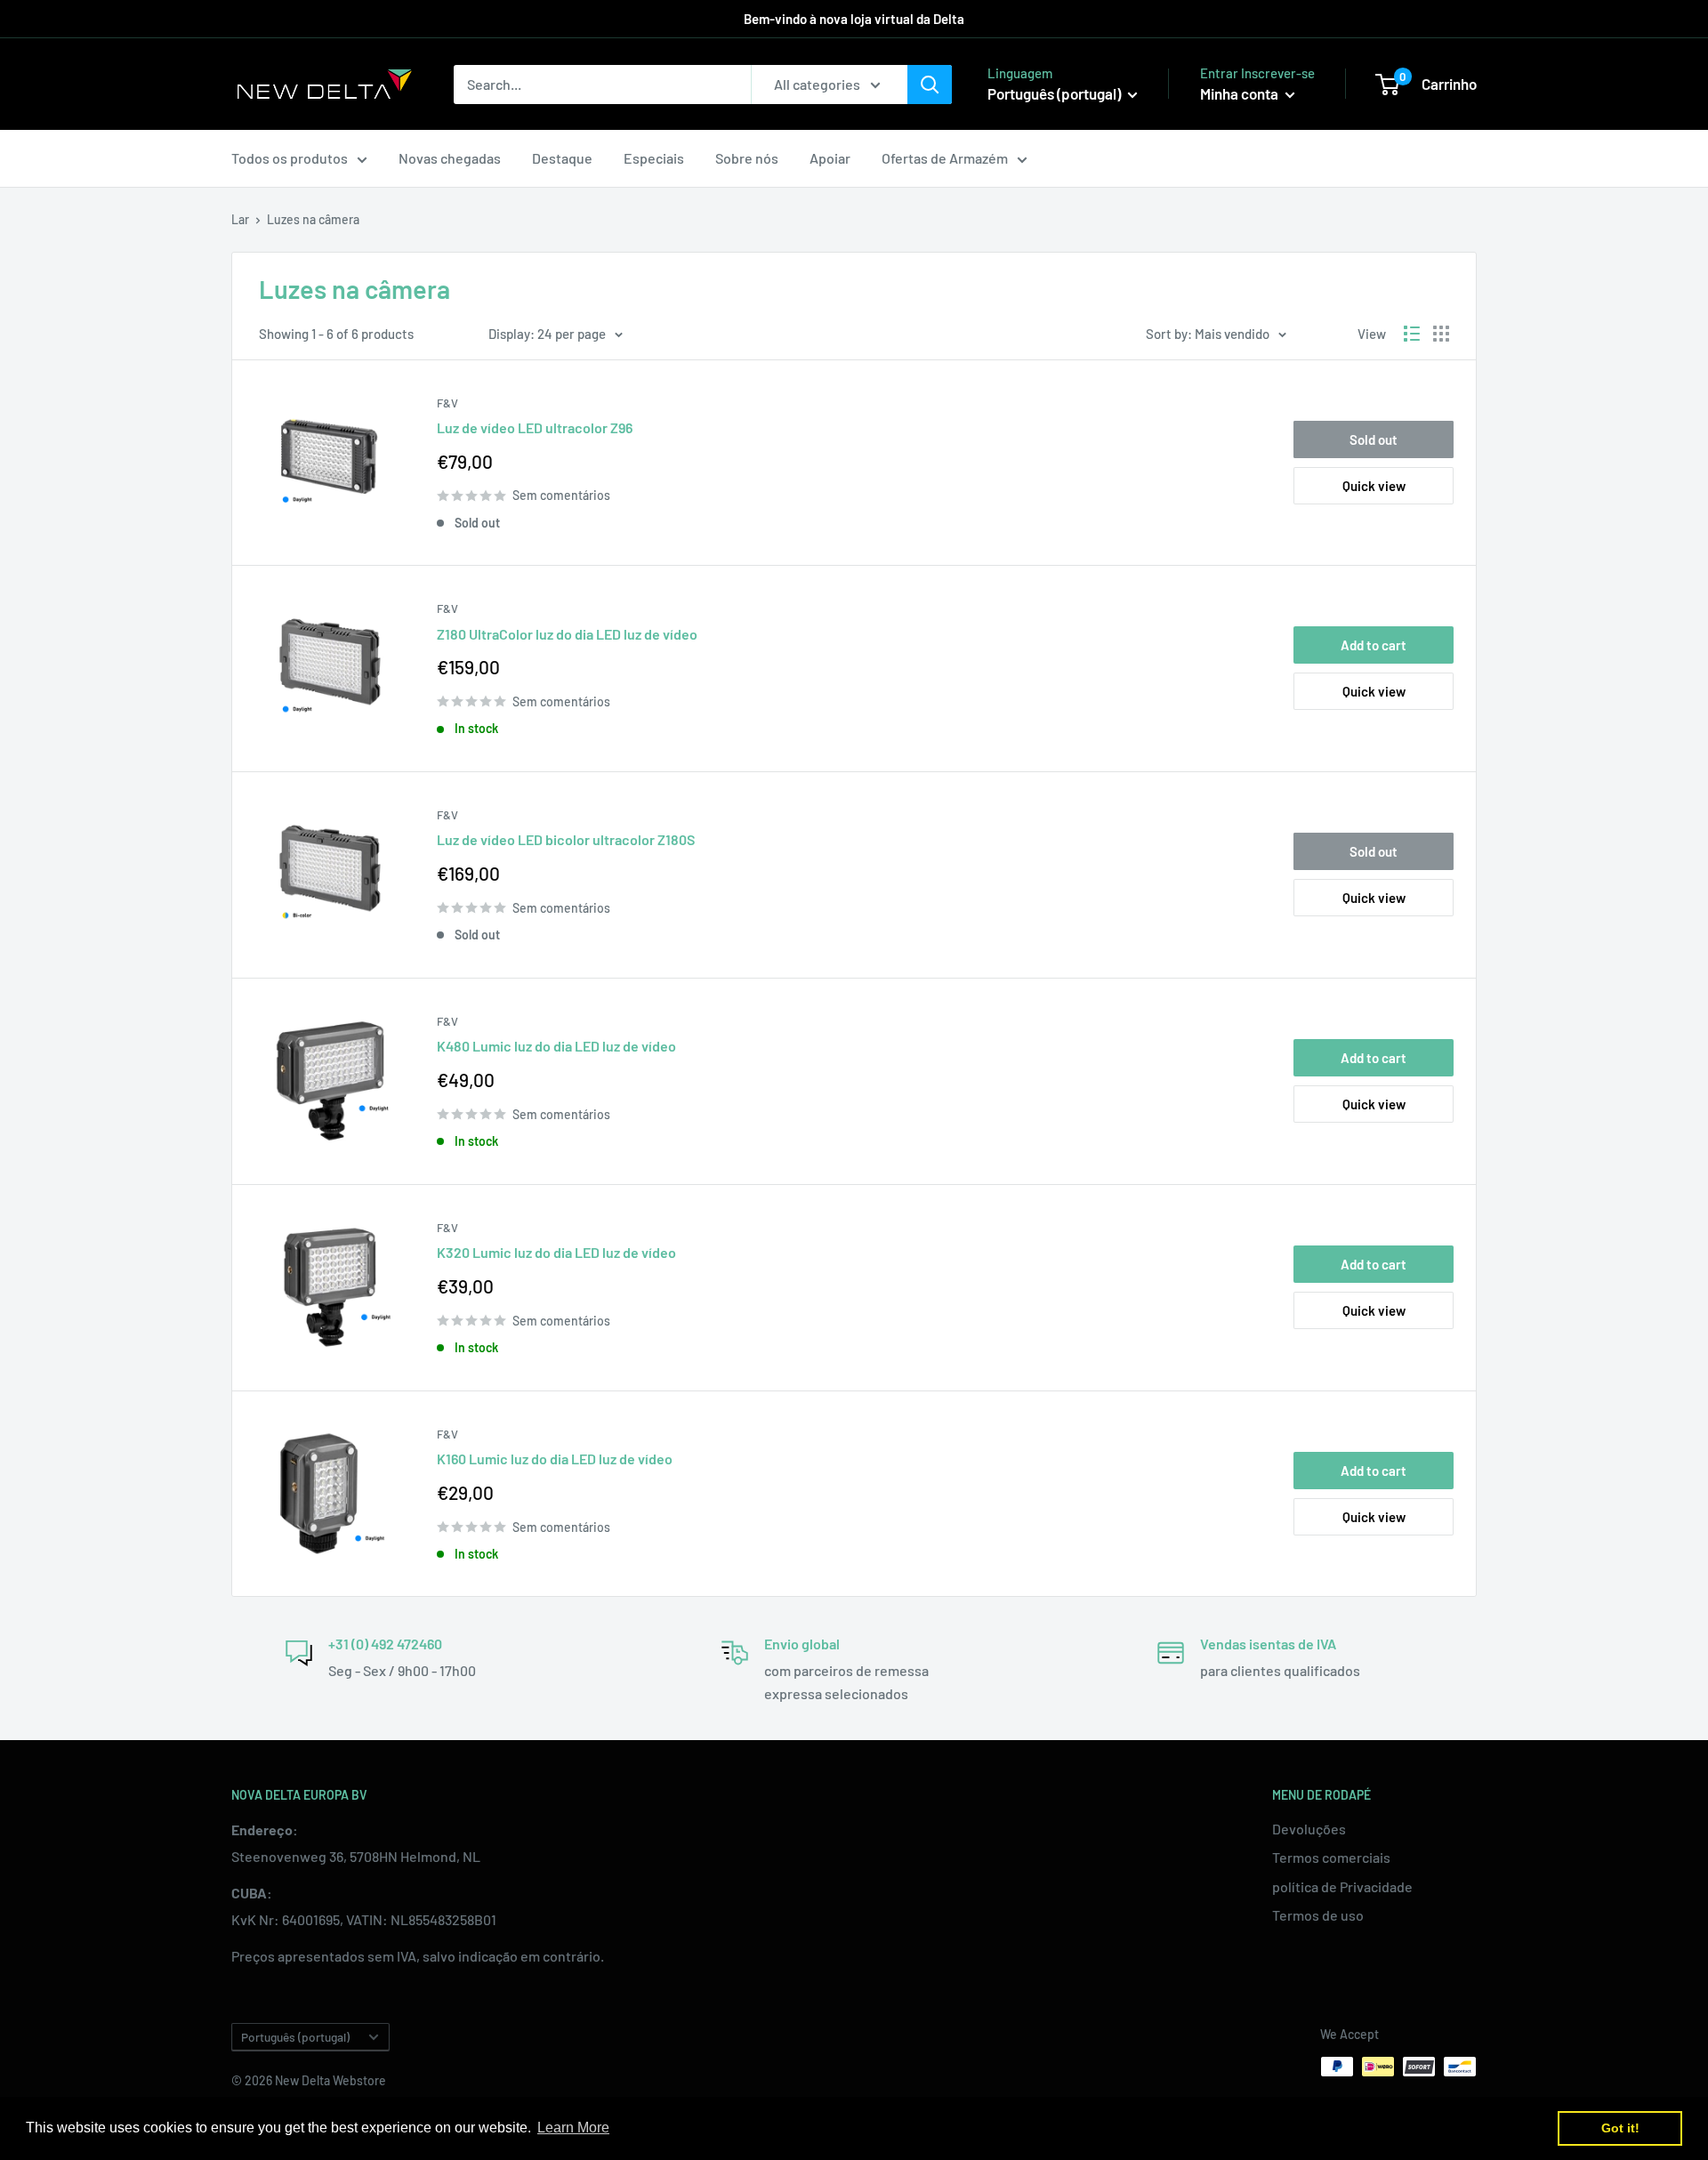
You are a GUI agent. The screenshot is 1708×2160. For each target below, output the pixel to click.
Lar (240, 219)
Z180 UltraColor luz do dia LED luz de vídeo (567, 634)
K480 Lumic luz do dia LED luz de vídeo (556, 1046)
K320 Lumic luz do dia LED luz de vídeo (556, 1252)
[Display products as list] (1412, 334)
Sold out (1374, 439)
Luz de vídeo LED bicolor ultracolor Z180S (566, 839)
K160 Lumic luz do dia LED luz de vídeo (555, 1459)
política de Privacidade (1342, 1886)
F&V (447, 403)
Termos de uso (1318, 1915)
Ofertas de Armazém (945, 158)
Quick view (1374, 486)
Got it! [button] (1620, 2128)
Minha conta (1241, 93)
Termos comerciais (1331, 1857)
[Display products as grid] (1441, 334)
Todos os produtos (290, 158)
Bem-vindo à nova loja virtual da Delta (854, 19)
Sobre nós (747, 158)
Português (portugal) (295, 2037)
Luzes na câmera (313, 219)
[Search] (930, 85)
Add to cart (1374, 645)
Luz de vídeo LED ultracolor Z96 (535, 427)
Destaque (562, 158)
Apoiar (830, 158)
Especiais (654, 158)
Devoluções (1309, 1829)
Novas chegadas (450, 158)
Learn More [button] (573, 2128)
